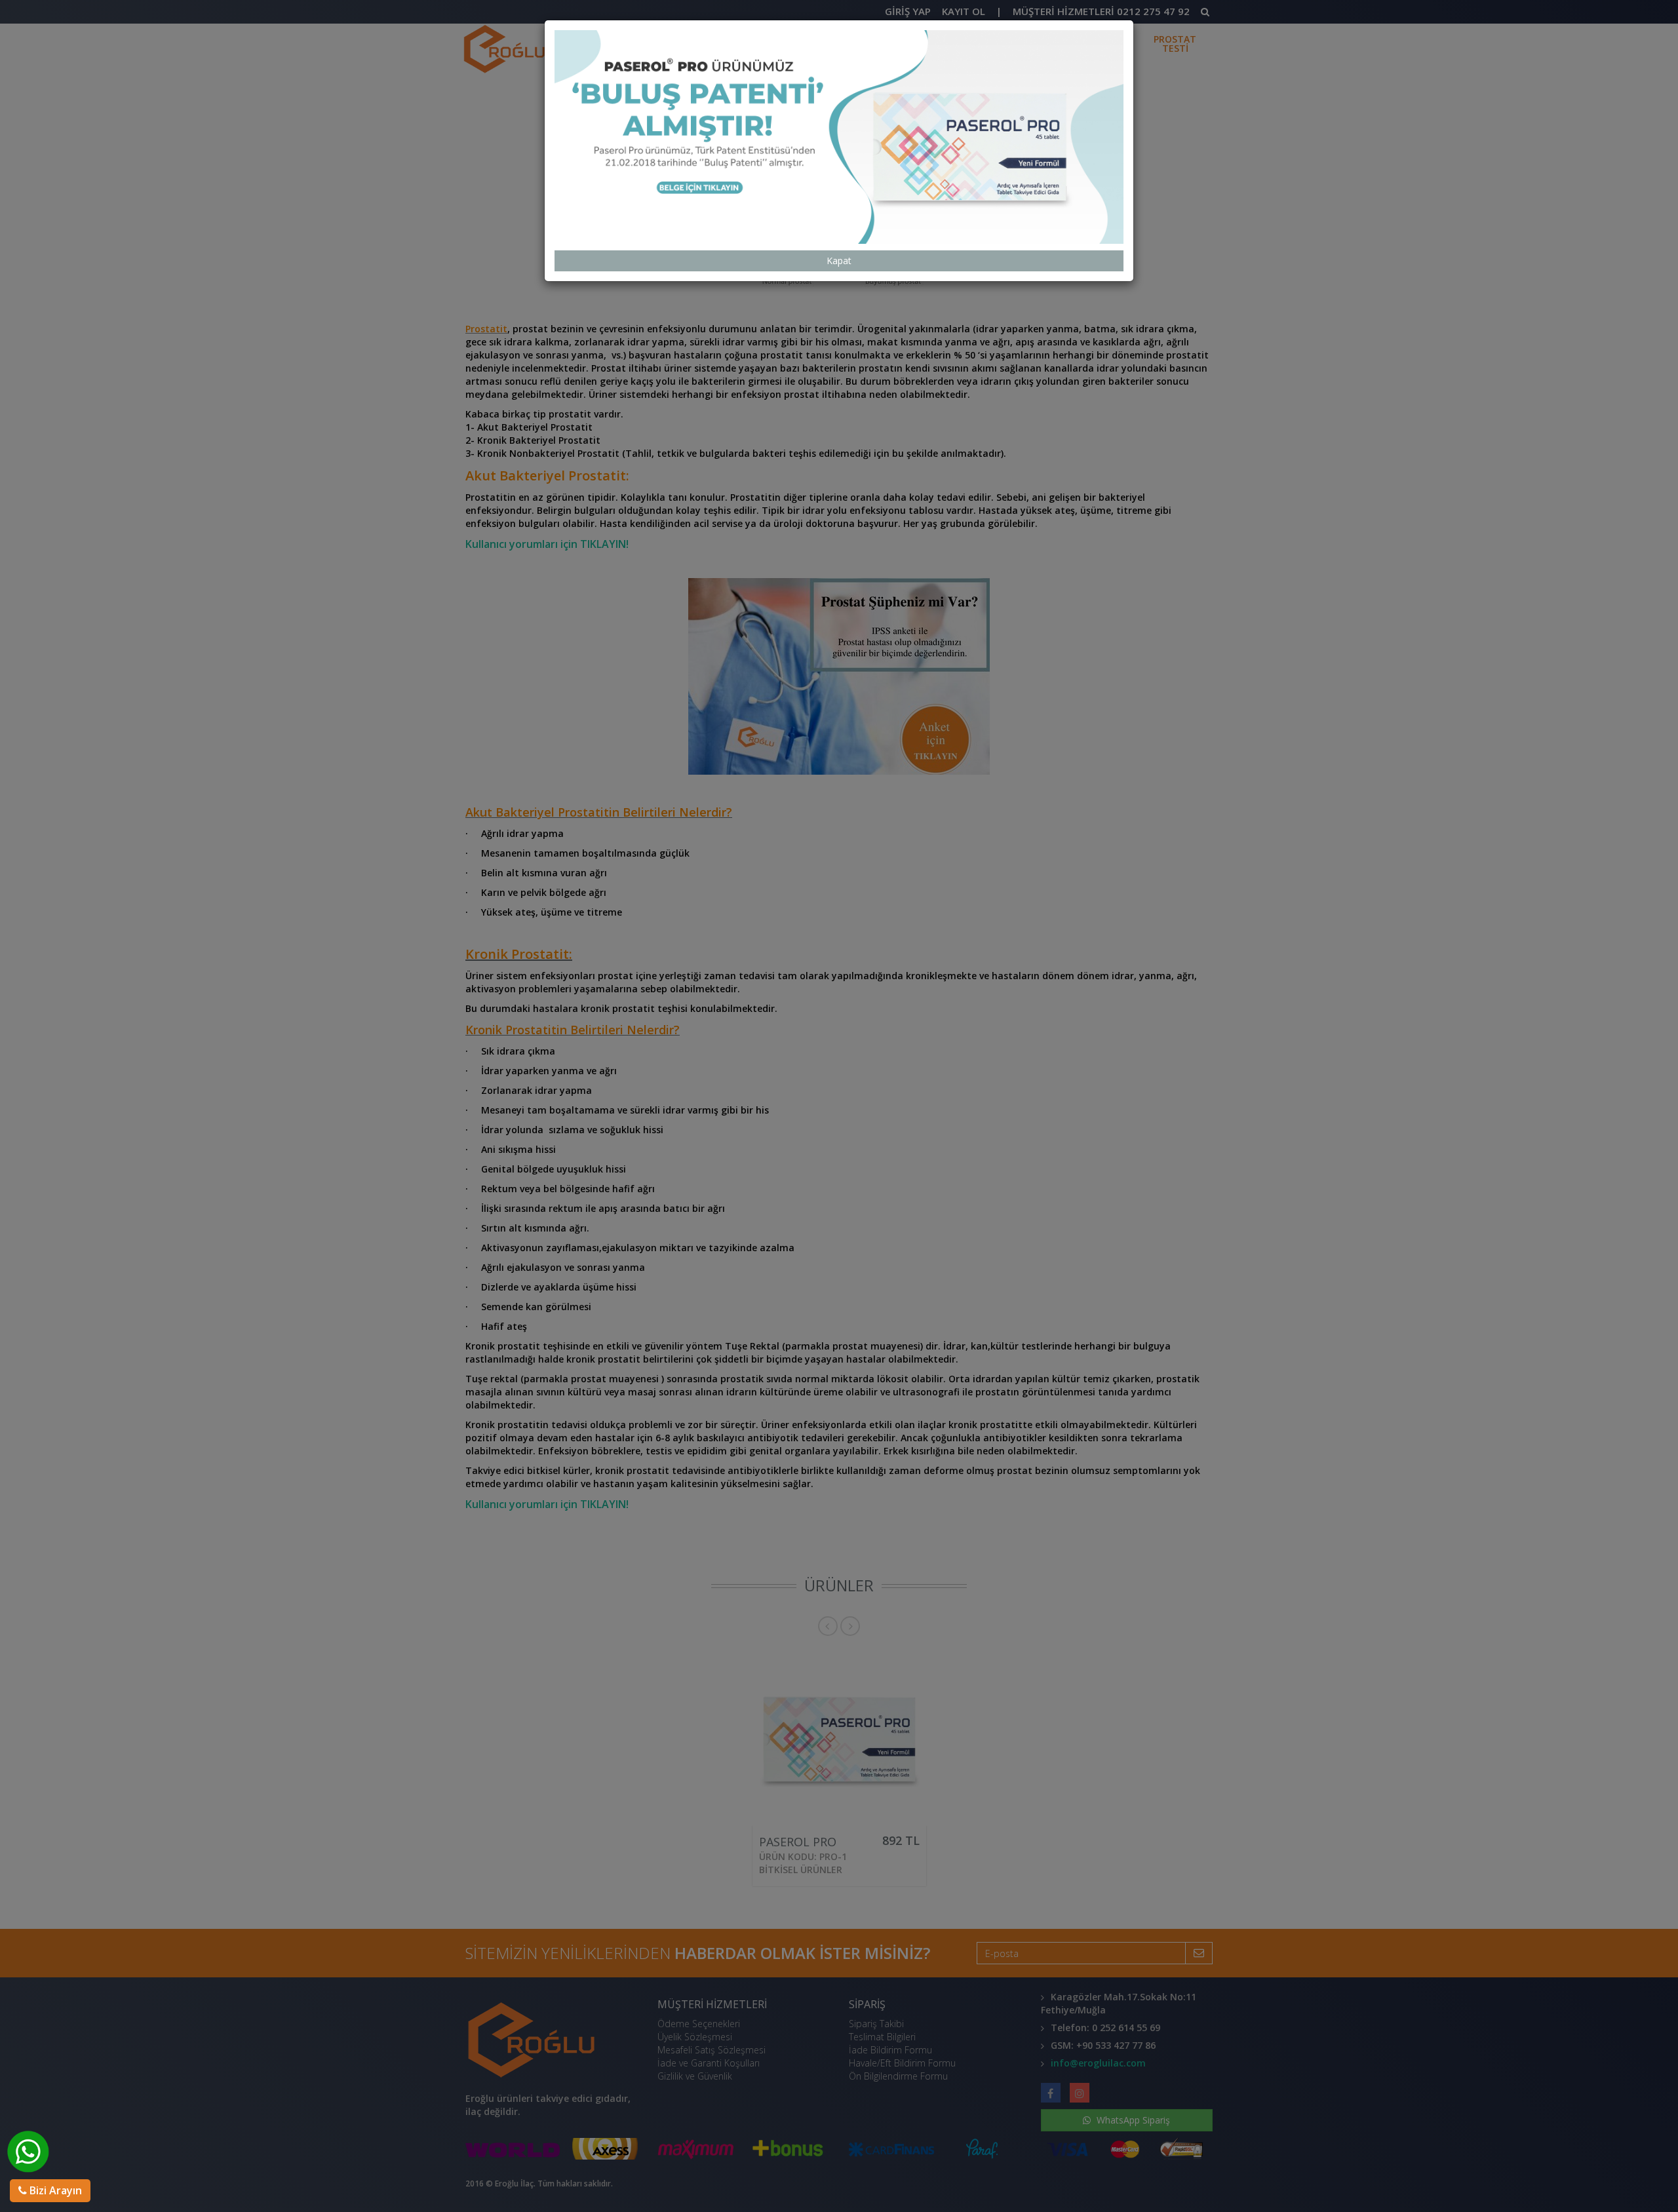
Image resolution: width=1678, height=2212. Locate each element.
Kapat (839, 261)
